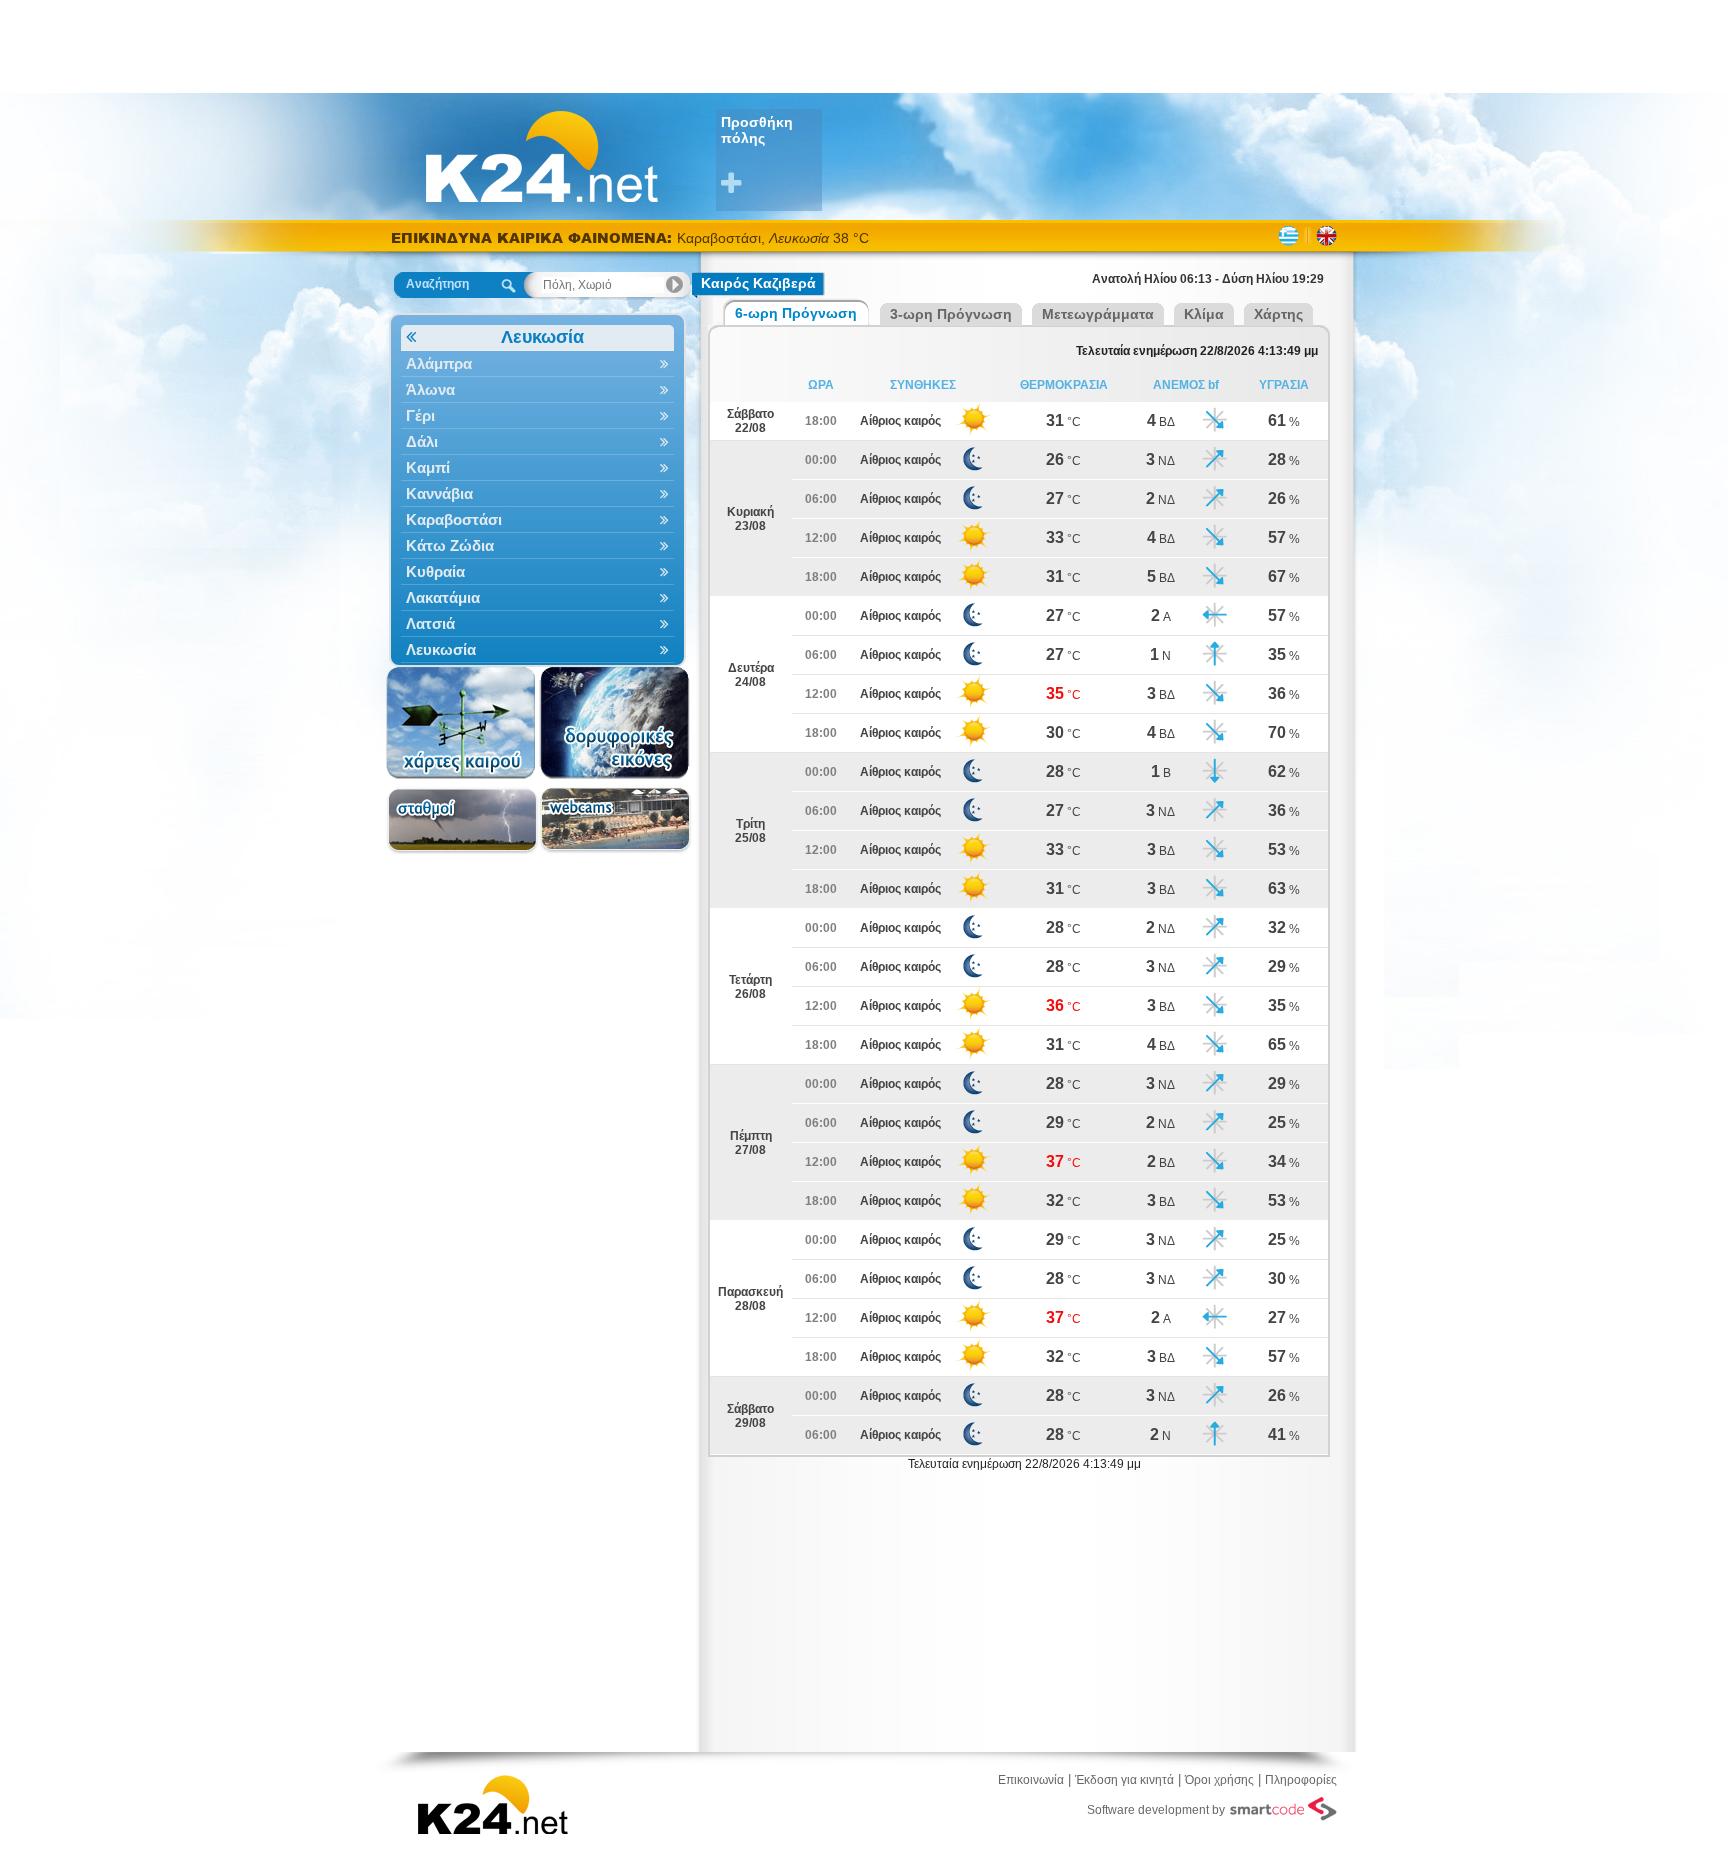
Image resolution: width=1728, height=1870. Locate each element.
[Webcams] (615, 820)
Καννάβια (439, 493)
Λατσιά (430, 623)
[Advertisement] (864, 45)
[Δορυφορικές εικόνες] (615, 723)
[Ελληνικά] (1288, 236)
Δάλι (422, 441)
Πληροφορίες (1301, 1780)
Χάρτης (1278, 314)
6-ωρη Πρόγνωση (796, 313)
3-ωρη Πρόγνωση (951, 314)
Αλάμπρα (439, 363)
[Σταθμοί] (462, 820)
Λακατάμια (443, 597)
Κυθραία (435, 571)
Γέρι (420, 415)
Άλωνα (430, 389)
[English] (1326, 236)
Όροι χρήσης (1219, 1780)
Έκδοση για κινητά (1124, 1780)
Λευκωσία (542, 337)
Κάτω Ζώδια (450, 545)
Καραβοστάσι (454, 519)
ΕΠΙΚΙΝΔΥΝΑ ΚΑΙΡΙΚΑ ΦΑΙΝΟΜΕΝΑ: (534, 237)
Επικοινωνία (1031, 1780)
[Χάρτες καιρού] (462, 723)
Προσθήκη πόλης (757, 130)
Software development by (1156, 1810)
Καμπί (428, 467)
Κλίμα (1204, 314)
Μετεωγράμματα (1098, 314)
